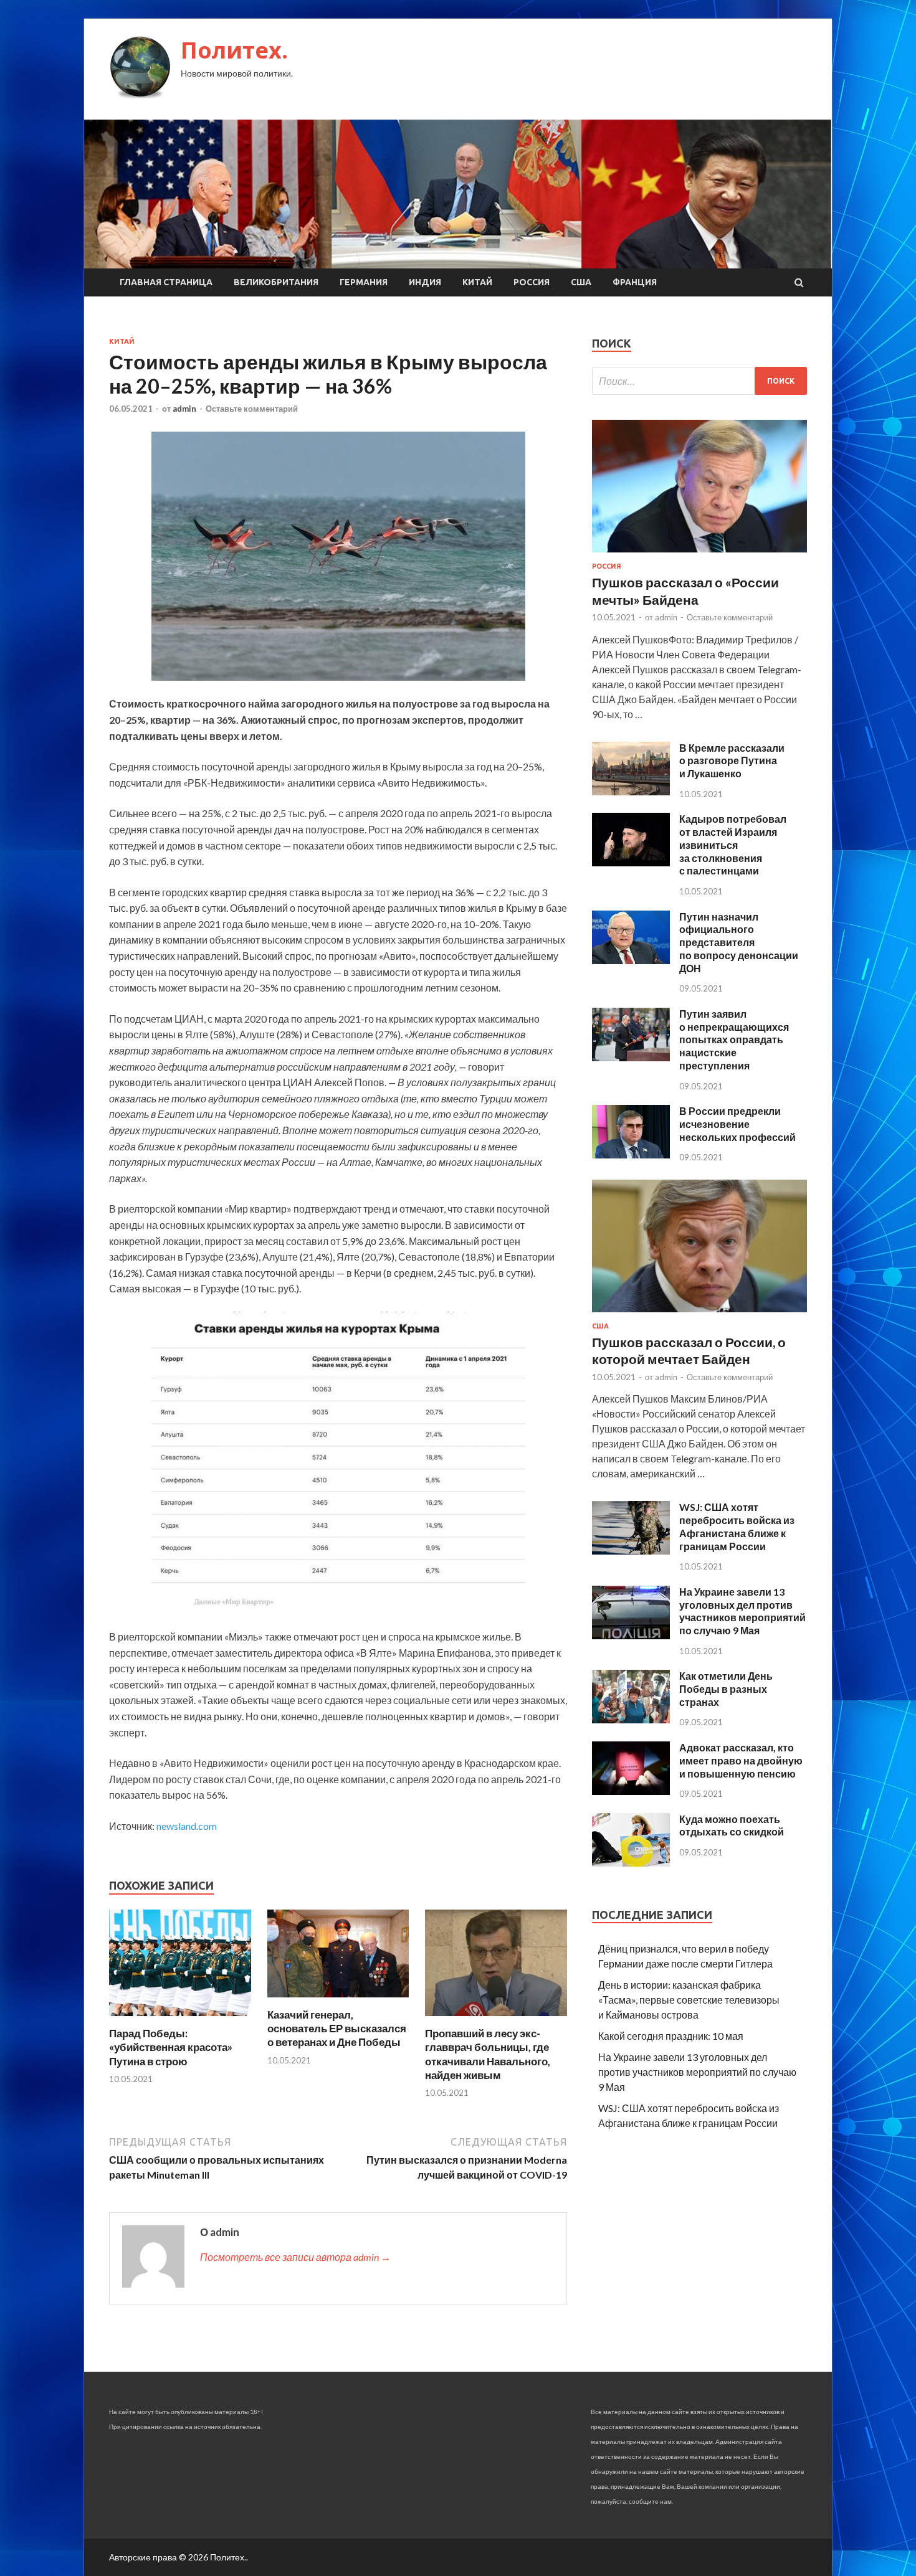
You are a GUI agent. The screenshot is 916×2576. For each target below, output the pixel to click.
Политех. (234, 50)
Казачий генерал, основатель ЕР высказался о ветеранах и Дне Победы (337, 2028)
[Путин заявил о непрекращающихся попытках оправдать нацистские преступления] (631, 1057)
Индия (425, 282)
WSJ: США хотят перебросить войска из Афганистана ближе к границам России (737, 1526)
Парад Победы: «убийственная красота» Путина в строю (171, 2047)
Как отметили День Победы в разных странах (726, 1689)
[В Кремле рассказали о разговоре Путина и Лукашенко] (631, 791)
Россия (532, 282)
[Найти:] (699, 381)
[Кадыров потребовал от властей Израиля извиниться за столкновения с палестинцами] (631, 862)
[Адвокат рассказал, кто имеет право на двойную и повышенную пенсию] (631, 1791)
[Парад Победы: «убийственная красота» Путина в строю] (180, 2019)
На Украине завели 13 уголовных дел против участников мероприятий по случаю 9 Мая (742, 1611)
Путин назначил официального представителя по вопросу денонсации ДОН (739, 942)
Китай (477, 282)
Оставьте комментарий (252, 409)
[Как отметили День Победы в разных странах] (631, 1719)
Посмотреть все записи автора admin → (295, 2257)
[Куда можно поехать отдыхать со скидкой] (631, 1863)
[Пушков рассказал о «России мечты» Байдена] (699, 555)
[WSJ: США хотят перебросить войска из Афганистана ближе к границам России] (631, 1551)
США (581, 282)
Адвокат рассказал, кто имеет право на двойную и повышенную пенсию (741, 1760)
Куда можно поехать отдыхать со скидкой (732, 1825)
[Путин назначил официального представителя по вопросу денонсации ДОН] (631, 960)
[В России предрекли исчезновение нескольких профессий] (631, 1154)
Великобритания (276, 282)
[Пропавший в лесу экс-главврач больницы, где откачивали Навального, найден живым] (496, 2019)
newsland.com (187, 1826)
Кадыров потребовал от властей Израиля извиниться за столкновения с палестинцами (733, 845)
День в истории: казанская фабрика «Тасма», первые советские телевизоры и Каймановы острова (689, 2000)
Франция (635, 282)
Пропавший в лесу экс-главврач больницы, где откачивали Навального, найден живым (488, 2054)
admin (184, 409)
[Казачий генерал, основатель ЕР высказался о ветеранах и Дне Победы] (338, 2000)
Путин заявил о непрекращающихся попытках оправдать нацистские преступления (734, 1039)
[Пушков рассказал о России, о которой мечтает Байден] (699, 1314)
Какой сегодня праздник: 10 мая (671, 2036)
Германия (364, 282)
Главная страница (166, 282)
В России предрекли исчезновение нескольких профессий (737, 1124)
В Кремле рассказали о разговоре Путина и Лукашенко (732, 761)
